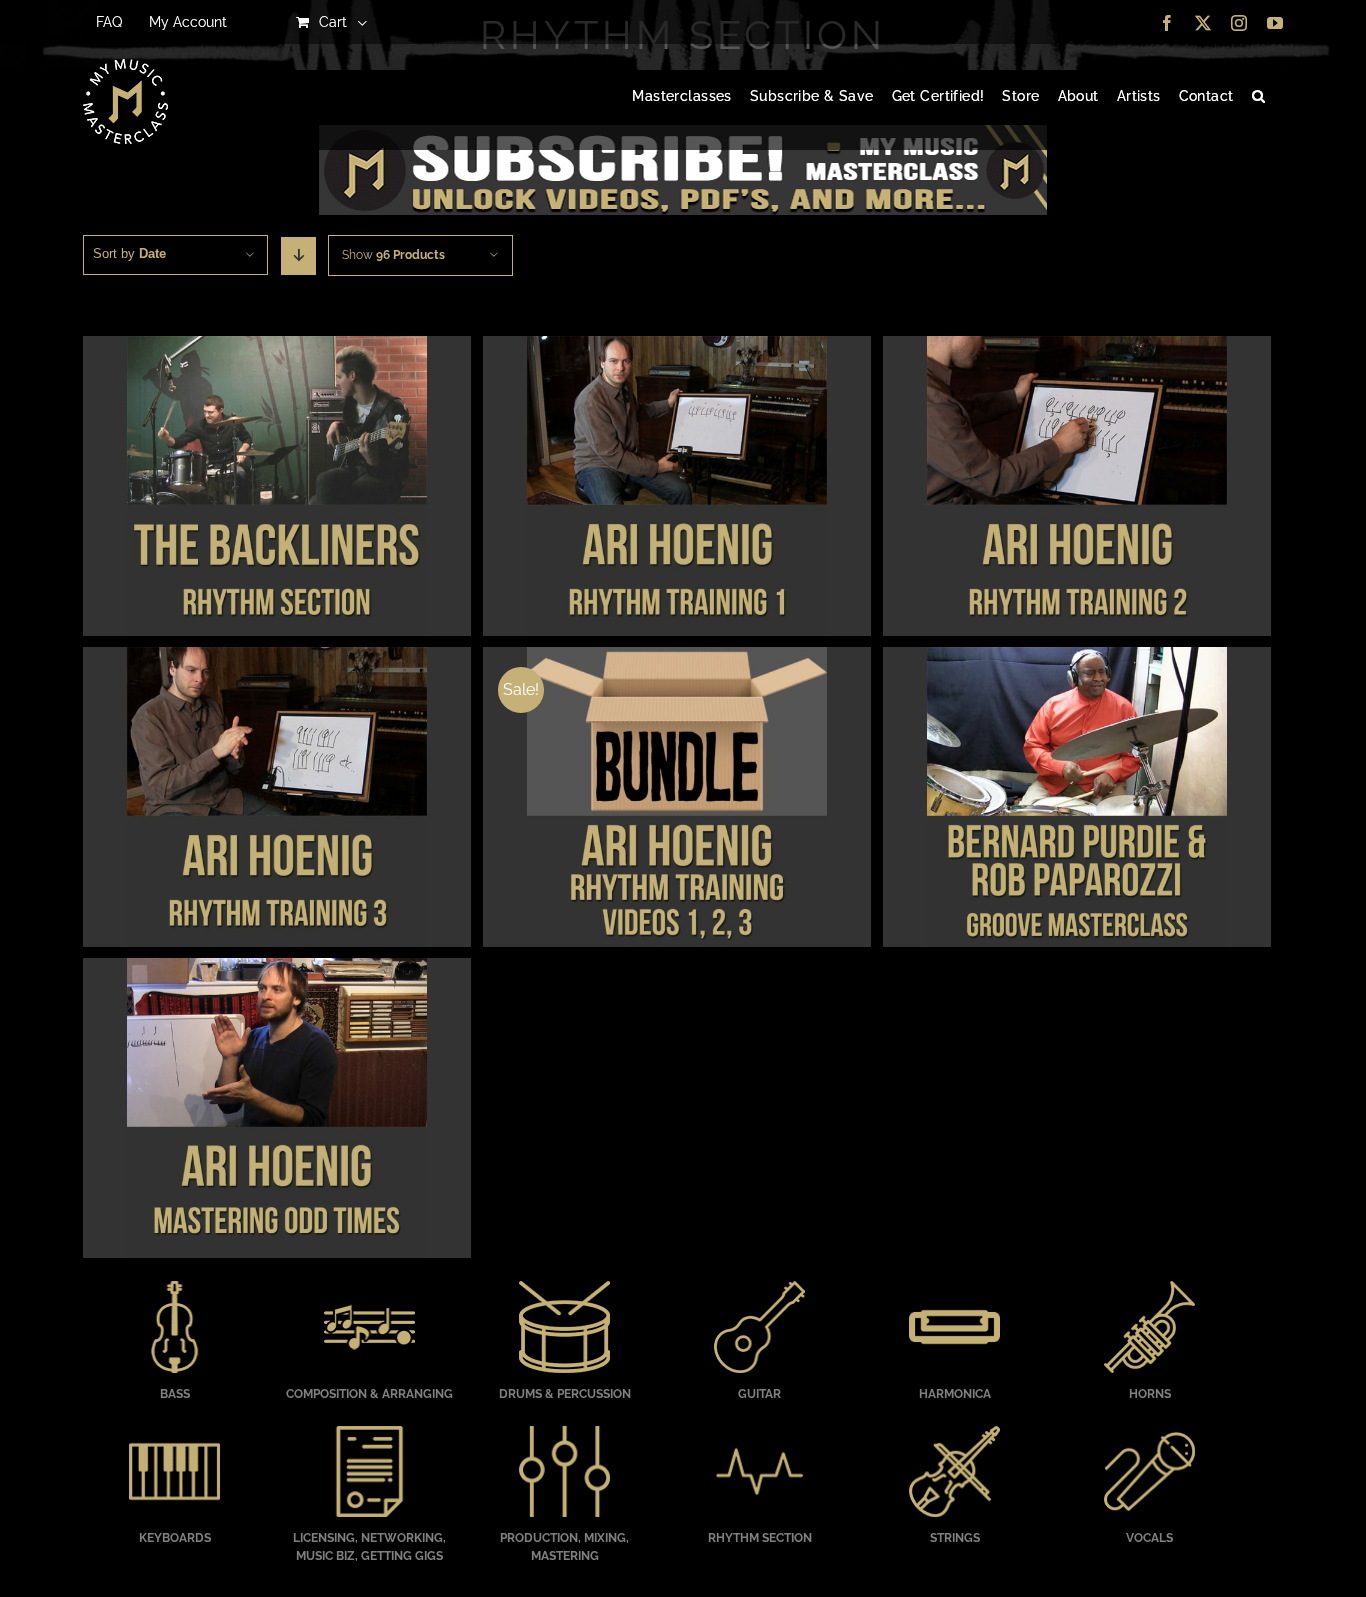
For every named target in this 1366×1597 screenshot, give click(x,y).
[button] (1258, 97)
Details (276, 489)
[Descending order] (298, 256)
